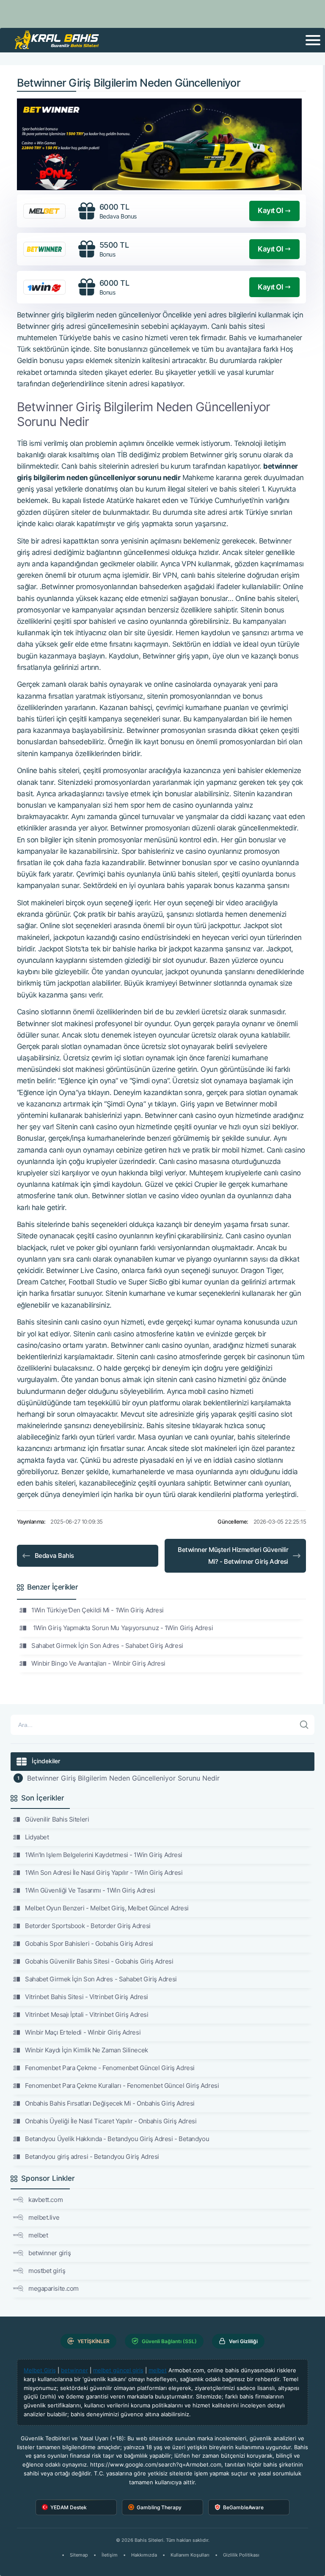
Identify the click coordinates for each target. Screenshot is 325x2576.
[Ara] (304, 1725)
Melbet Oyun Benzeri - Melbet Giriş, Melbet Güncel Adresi (107, 1908)
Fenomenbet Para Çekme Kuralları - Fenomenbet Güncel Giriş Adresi (122, 2086)
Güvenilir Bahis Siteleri (57, 1819)
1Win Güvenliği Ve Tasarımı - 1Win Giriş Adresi (90, 1890)
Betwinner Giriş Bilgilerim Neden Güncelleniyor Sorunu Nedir (123, 1778)
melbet (38, 2235)
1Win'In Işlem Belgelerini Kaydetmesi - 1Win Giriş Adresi (104, 1855)
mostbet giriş (47, 2271)
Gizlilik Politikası (241, 2555)
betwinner (74, 2370)
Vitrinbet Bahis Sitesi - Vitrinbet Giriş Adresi (87, 1997)
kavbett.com (45, 2200)
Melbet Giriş (40, 2370)
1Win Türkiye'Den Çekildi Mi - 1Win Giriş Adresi (98, 1610)
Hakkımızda (144, 2555)
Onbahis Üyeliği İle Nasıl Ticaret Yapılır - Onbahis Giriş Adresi (111, 2121)
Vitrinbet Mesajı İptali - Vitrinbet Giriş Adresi (87, 2015)
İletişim (110, 2555)
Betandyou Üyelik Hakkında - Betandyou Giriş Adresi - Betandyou (117, 2139)
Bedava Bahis (54, 1556)
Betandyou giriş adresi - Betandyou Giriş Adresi (92, 2157)
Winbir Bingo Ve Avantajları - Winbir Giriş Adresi (98, 1663)
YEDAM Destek (69, 2507)
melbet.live (44, 2217)
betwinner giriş (50, 2253)
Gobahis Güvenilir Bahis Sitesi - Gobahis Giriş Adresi (99, 1961)
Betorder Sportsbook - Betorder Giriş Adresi (88, 1926)
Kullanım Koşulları (190, 2555)
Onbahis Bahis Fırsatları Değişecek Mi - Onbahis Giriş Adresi (110, 2103)
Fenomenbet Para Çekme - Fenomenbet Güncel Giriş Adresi (110, 2068)
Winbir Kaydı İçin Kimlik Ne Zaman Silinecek (87, 2050)
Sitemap (79, 2555)
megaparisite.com (54, 2288)
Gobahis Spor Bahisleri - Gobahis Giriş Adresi (89, 1944)
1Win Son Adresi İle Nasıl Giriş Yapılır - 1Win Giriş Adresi (104, 1873)
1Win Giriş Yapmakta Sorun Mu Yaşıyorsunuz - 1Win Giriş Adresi (122, 1628)
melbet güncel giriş (118, 2370)
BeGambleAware (243, 2507)
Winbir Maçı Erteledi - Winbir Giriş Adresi (83, 2032)
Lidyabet (37, 1837)
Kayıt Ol (270, 210)
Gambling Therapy (159, 2507)
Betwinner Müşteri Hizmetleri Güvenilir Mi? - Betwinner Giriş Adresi (233, 1556)
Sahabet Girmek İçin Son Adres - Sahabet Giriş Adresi (107, 1646)
